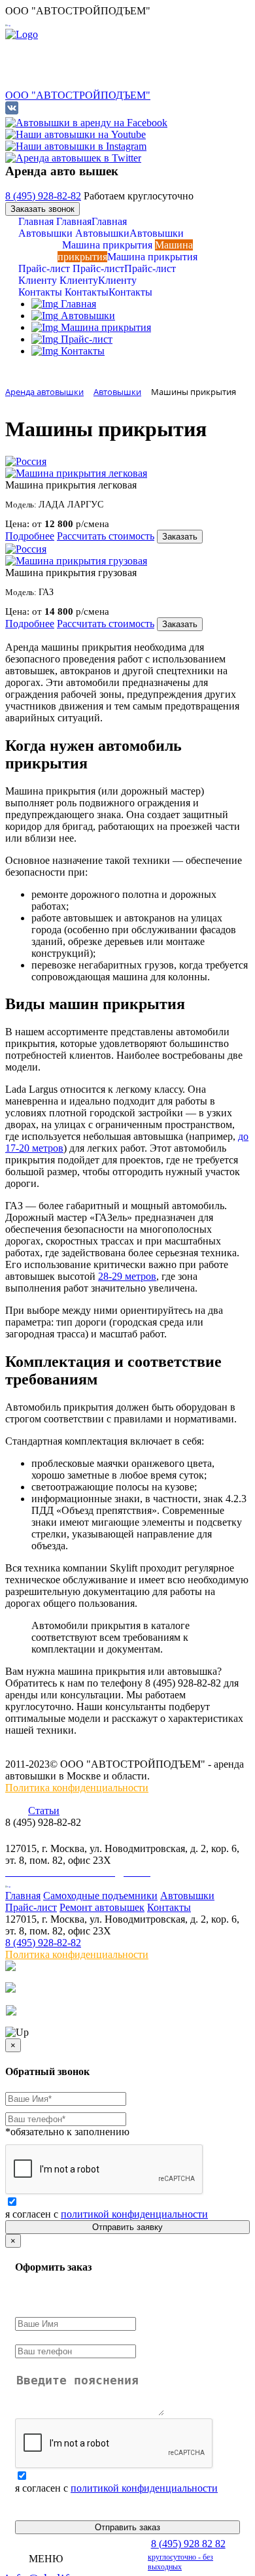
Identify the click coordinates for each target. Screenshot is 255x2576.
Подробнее (30, 536)
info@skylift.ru (41, 1836)
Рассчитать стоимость (106, 536)
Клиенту (77, 280)
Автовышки (101, 233)
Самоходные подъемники (100, 1896)
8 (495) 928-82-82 (43, 196)
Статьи (44, 1811)
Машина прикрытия (127, 251)
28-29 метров (127, 1276)
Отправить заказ (127, 2527)
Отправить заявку (127, 2227)
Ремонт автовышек (102, 1907)
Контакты (85, 292)
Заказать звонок (42, 209)
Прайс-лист (97, 268)
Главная (73, 221)
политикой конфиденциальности (134, 2214)
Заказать (180, 537)
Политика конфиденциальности (77, 1788)
